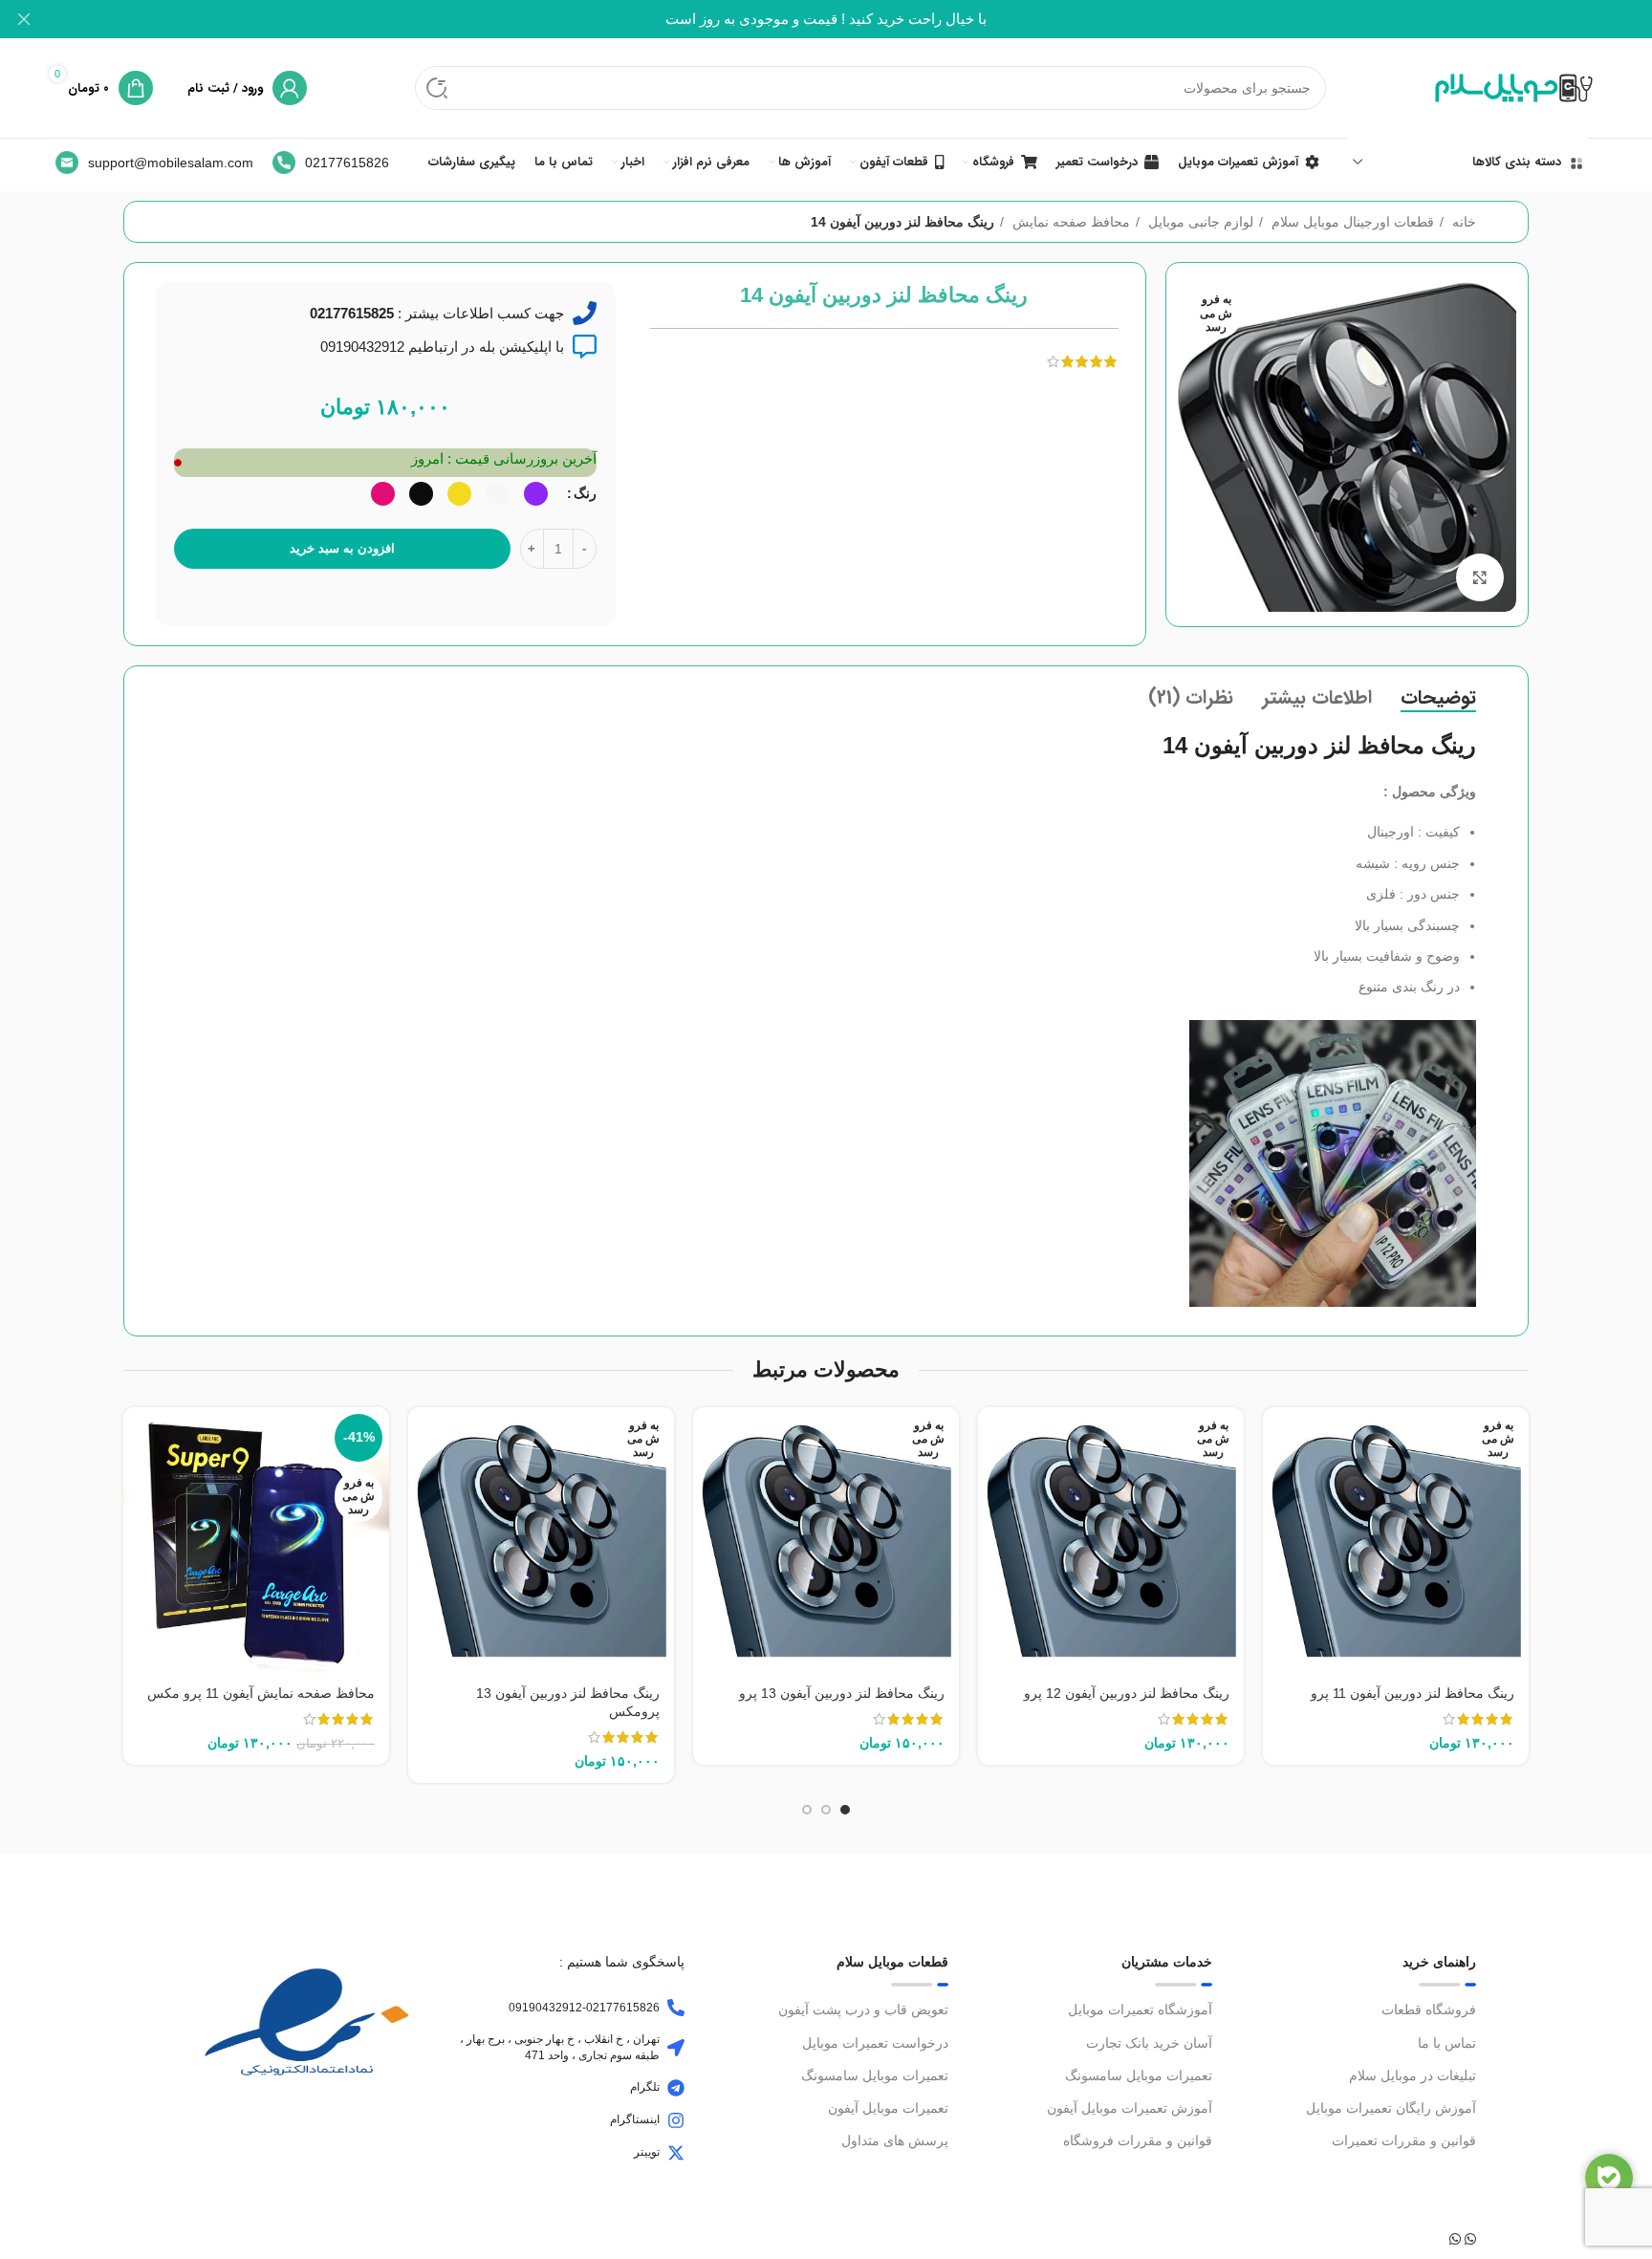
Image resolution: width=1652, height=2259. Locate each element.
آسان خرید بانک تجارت (1149, 2043)
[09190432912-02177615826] (676, 2008)
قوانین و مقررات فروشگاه (1138, 2140)
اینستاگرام (635, 2119)
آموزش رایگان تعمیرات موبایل (1391, 2108)
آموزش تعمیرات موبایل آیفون (1130, 2108)
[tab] (1438, 698)
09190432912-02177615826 (584, 2008)
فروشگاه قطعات (1429, 2009)
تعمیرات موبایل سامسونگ (1139, 2075)
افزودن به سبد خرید (342, 548)
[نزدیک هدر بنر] (24, 19)
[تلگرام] (676, 2088)
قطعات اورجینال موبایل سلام (1351, 222)
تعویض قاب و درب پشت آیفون (863, 2009)
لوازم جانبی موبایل (1199, 222)
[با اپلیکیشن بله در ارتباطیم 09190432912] (585, 347)
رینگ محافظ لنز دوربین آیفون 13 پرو (842, 1693)
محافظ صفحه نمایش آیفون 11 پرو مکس (261, 1693)
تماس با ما (1447, 2043)
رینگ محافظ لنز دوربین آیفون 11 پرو (1413, 1693)
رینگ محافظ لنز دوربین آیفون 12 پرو (1127, 1693)
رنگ (585, 493)
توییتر (647, 2152)
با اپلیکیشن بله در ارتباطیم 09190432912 (442, 347)
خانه (1462, 222)
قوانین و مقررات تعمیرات (1404, 2140)
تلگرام (645, 2087)
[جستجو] (437, 88)
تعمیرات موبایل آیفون (888, 2108)
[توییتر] (676, 2153)
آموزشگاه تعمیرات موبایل (1140, 2009)
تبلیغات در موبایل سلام (1413, 2075)
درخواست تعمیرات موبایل (875, 2043)
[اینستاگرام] (676, 2120)
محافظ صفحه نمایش (1069, 222)
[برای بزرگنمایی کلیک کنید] (1480, 577)
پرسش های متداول (895, 2140)
